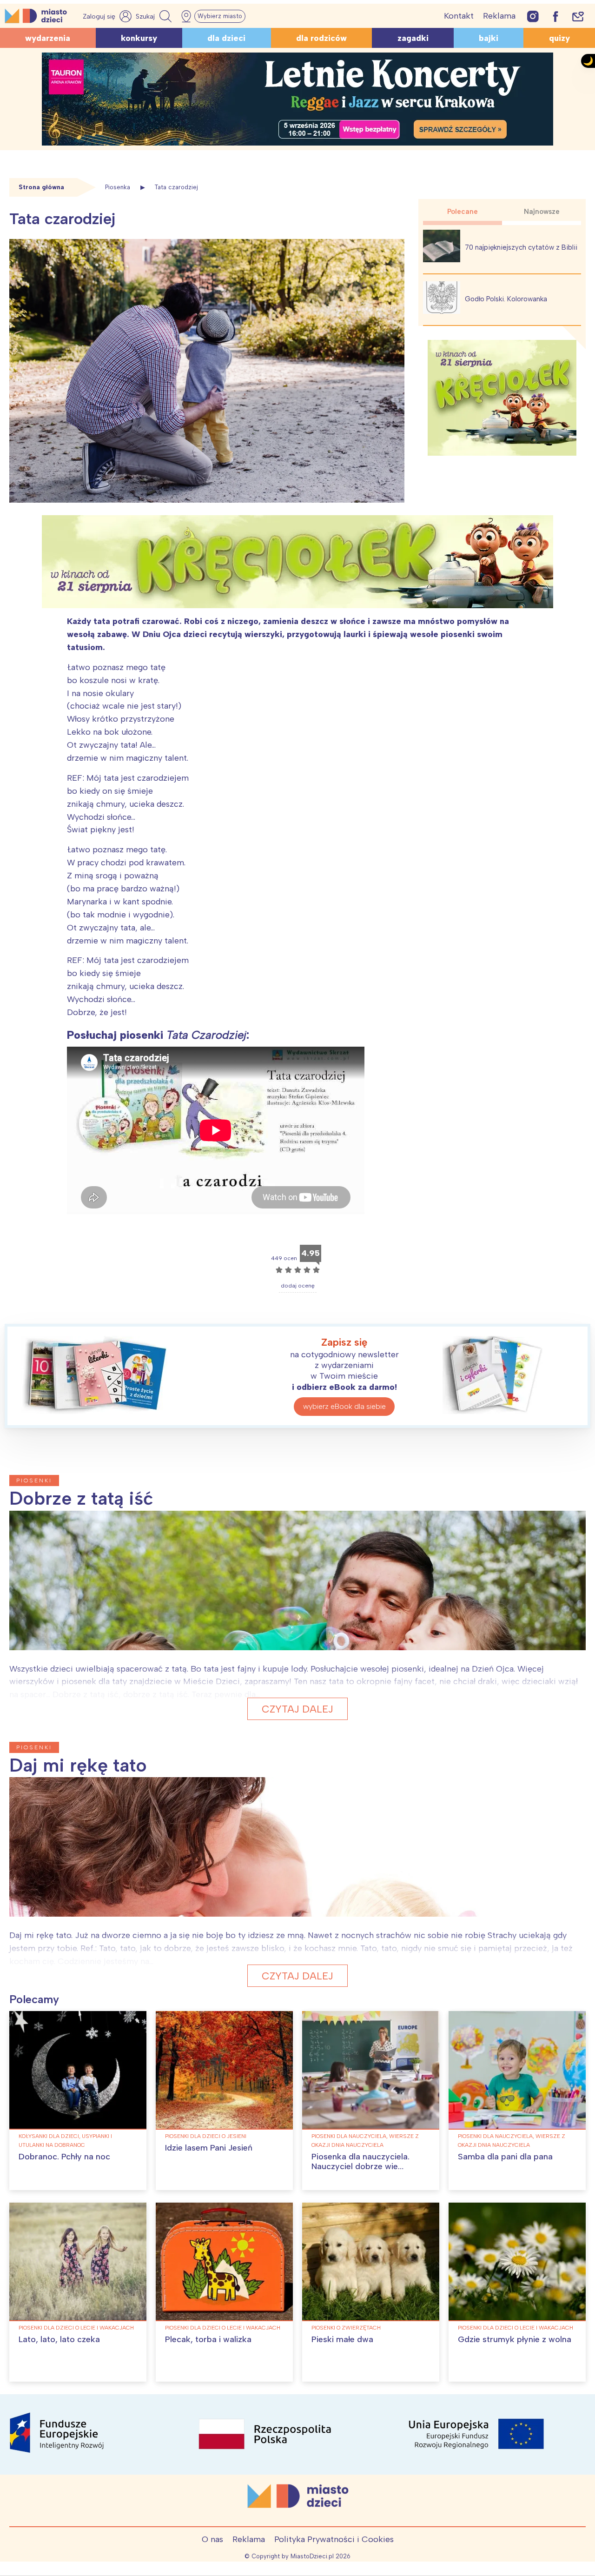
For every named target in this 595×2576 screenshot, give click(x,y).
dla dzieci (226, 38)
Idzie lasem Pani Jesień (209, 2148)
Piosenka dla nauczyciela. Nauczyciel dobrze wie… (360, 2162)
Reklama (499, 16)
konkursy (139, 38)
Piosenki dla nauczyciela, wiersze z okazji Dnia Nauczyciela (365, 2141)
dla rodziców (321, 38)
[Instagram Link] (533, 16)
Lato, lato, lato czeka (59, 2339)
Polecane (463, 212)
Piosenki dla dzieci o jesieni (206, 2136)
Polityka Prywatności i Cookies (334, 2539)
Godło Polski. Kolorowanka (506, 299)
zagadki (413, 38)
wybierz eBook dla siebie (344, 1406)
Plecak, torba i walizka (208, 2339)
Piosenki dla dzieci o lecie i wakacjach (76, 2328)
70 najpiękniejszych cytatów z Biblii (521, 247)
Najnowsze (542, 212)
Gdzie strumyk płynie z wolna (515, 2339)
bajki (489, 38)
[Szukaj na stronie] (155, 16)
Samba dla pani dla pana (505, 2157)
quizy (559, 38)
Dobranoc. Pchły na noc (64, 2157)
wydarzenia (48, 38)
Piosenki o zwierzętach (346, 2328)
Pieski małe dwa (342, 2339)
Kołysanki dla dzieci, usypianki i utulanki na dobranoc (65, 2141)
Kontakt (459, 16)
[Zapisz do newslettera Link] (578, 16)
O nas (212, 2539)
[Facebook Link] (555, 16)
